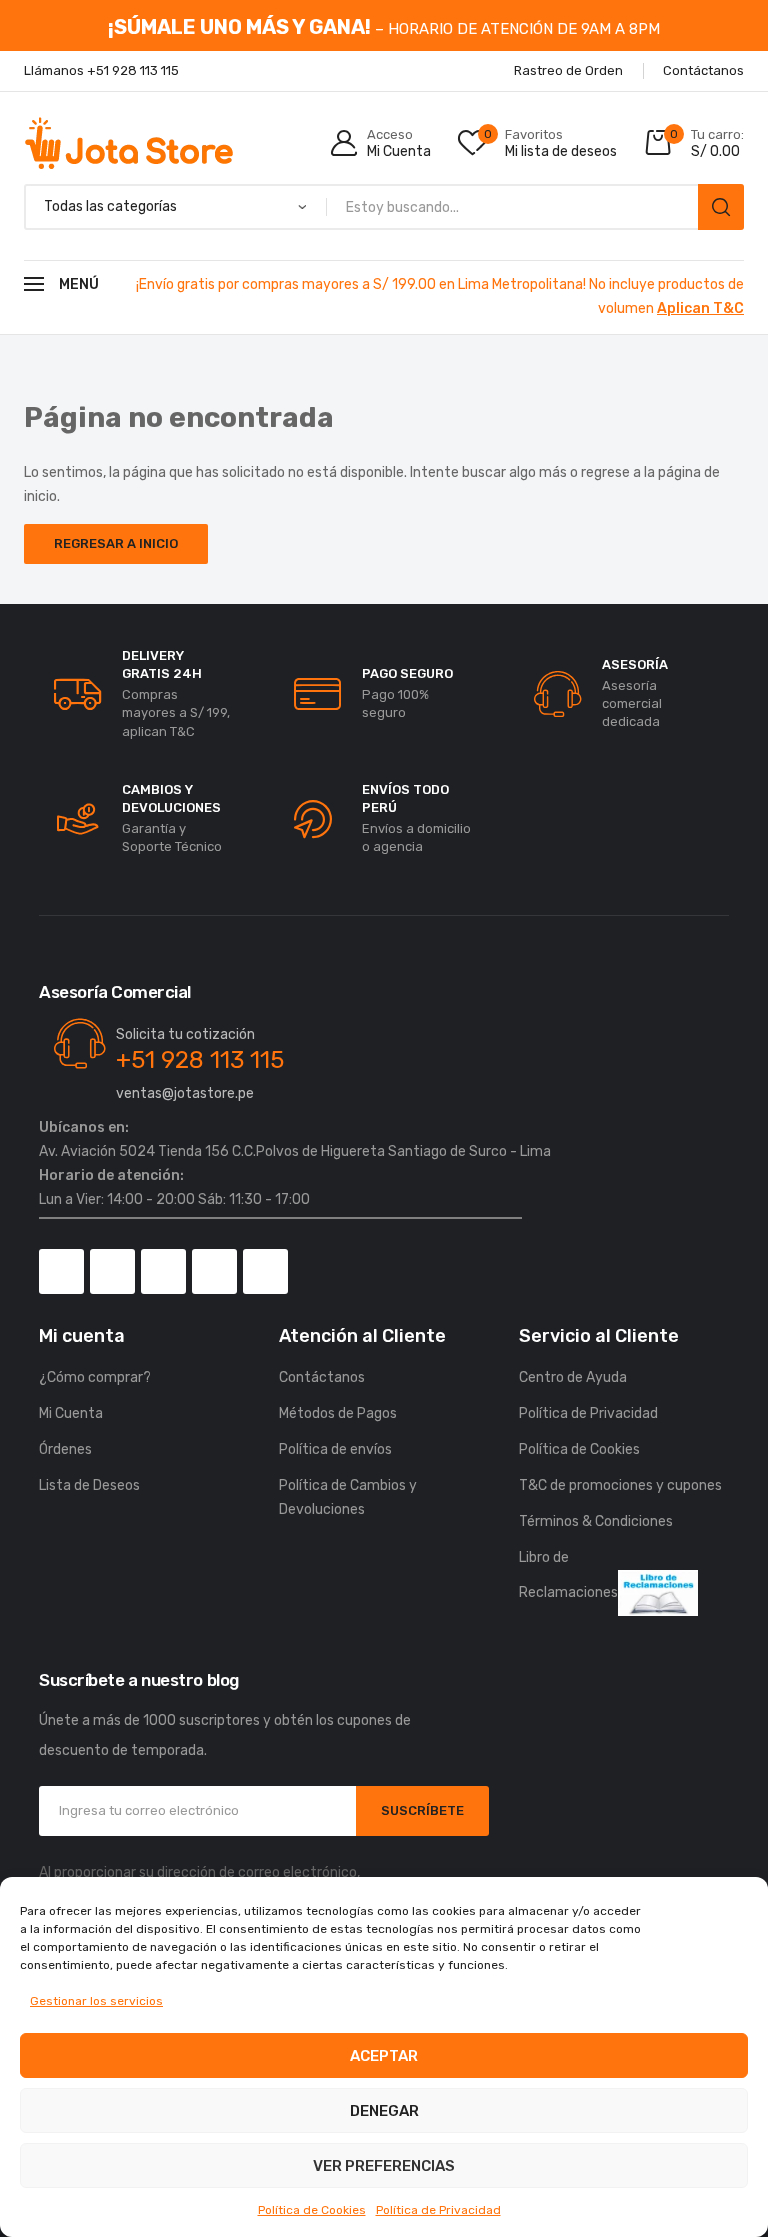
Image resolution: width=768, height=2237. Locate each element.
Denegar (384, 2111)
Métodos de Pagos (338, 1413)
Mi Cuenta (71, 1413)
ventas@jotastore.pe (185, 1093)
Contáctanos (322, 1377)
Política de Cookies (312, 2210)
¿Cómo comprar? (95, 1377)
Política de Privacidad (438, 2210)
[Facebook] (61, 1271)
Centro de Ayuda (573, 1377)
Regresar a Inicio (116, 543)
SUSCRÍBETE (422, 1810)
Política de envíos (335, 1449)
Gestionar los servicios (96, 2001)
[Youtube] (214, 1271)
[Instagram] (112, 1271)
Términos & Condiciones (596, 1521)
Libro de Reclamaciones (568, 1575)
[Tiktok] (163, 1271)
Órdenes (65, 1449)
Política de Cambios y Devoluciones (348, 1497)
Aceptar (384, 2056)
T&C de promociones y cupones (620, 1485)
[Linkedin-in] (265, 1271)
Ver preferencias (384, 2166)
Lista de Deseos (89, 1485)
